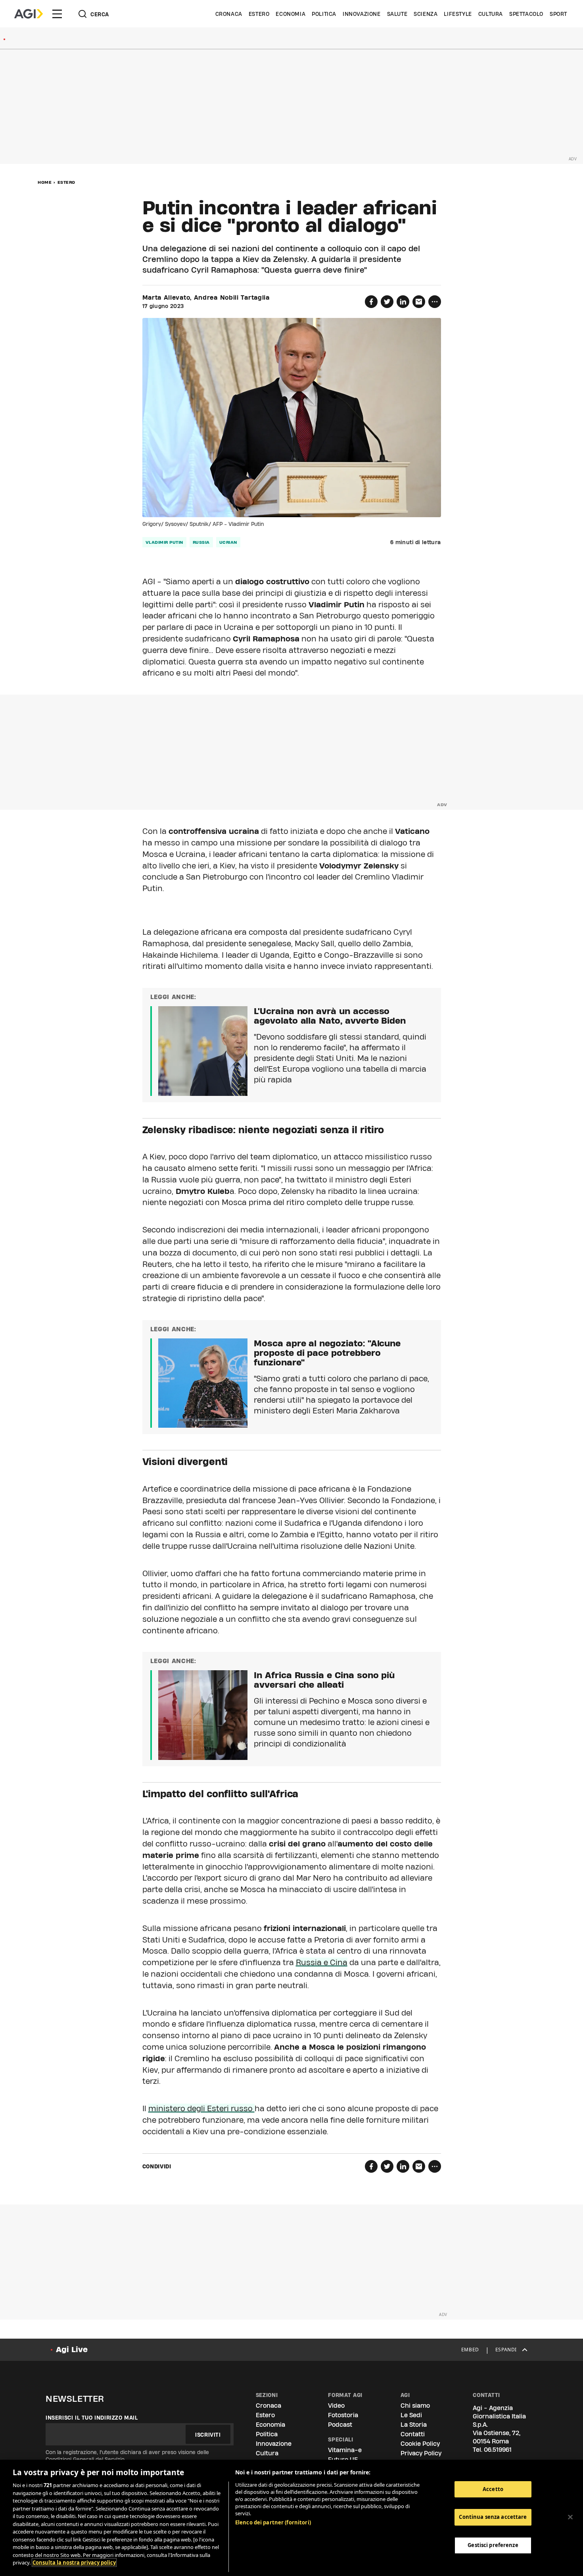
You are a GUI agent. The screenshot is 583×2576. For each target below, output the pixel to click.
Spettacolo (526, 14)
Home (45, 182)
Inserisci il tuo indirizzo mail (92, 2418)
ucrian (228, 542)
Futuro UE (343, 2460)
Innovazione (362, 14)
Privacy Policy (421, 2453)
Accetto (493, 2489)
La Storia (414, 2425)
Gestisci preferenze (493, 2545)
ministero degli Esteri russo (201, 2108)
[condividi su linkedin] (403, 302)
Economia (291, 14)
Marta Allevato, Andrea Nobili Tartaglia (206, 298)
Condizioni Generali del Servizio (85, 2459)
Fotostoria (343, 2415)
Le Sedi (411, 2415)
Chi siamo (415, 2406)
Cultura (491, 14)
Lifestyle (458, 14)
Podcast (340, 2425)
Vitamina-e (345, 2450)
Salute (397, 14)
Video (336, 2406)
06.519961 (498, 2450)
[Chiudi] (570, 2517)
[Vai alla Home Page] (29, 14)
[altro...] (435, 302)
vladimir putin (164, 542)
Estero (259, 14)
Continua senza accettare (493, 2517)
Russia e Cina (322, 1962)
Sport (558, 14)
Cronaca (229, 14)
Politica (324, 14)
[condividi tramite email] (419, 302)
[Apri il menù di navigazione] (57, 14)
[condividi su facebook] (371, 302)
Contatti (413, 2434)
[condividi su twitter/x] (387, 302)
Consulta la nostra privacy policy (74, 2563)
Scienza (426, 14)
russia (201, 542)
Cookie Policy (420, 2444)
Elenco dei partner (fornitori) (273, 2522)
